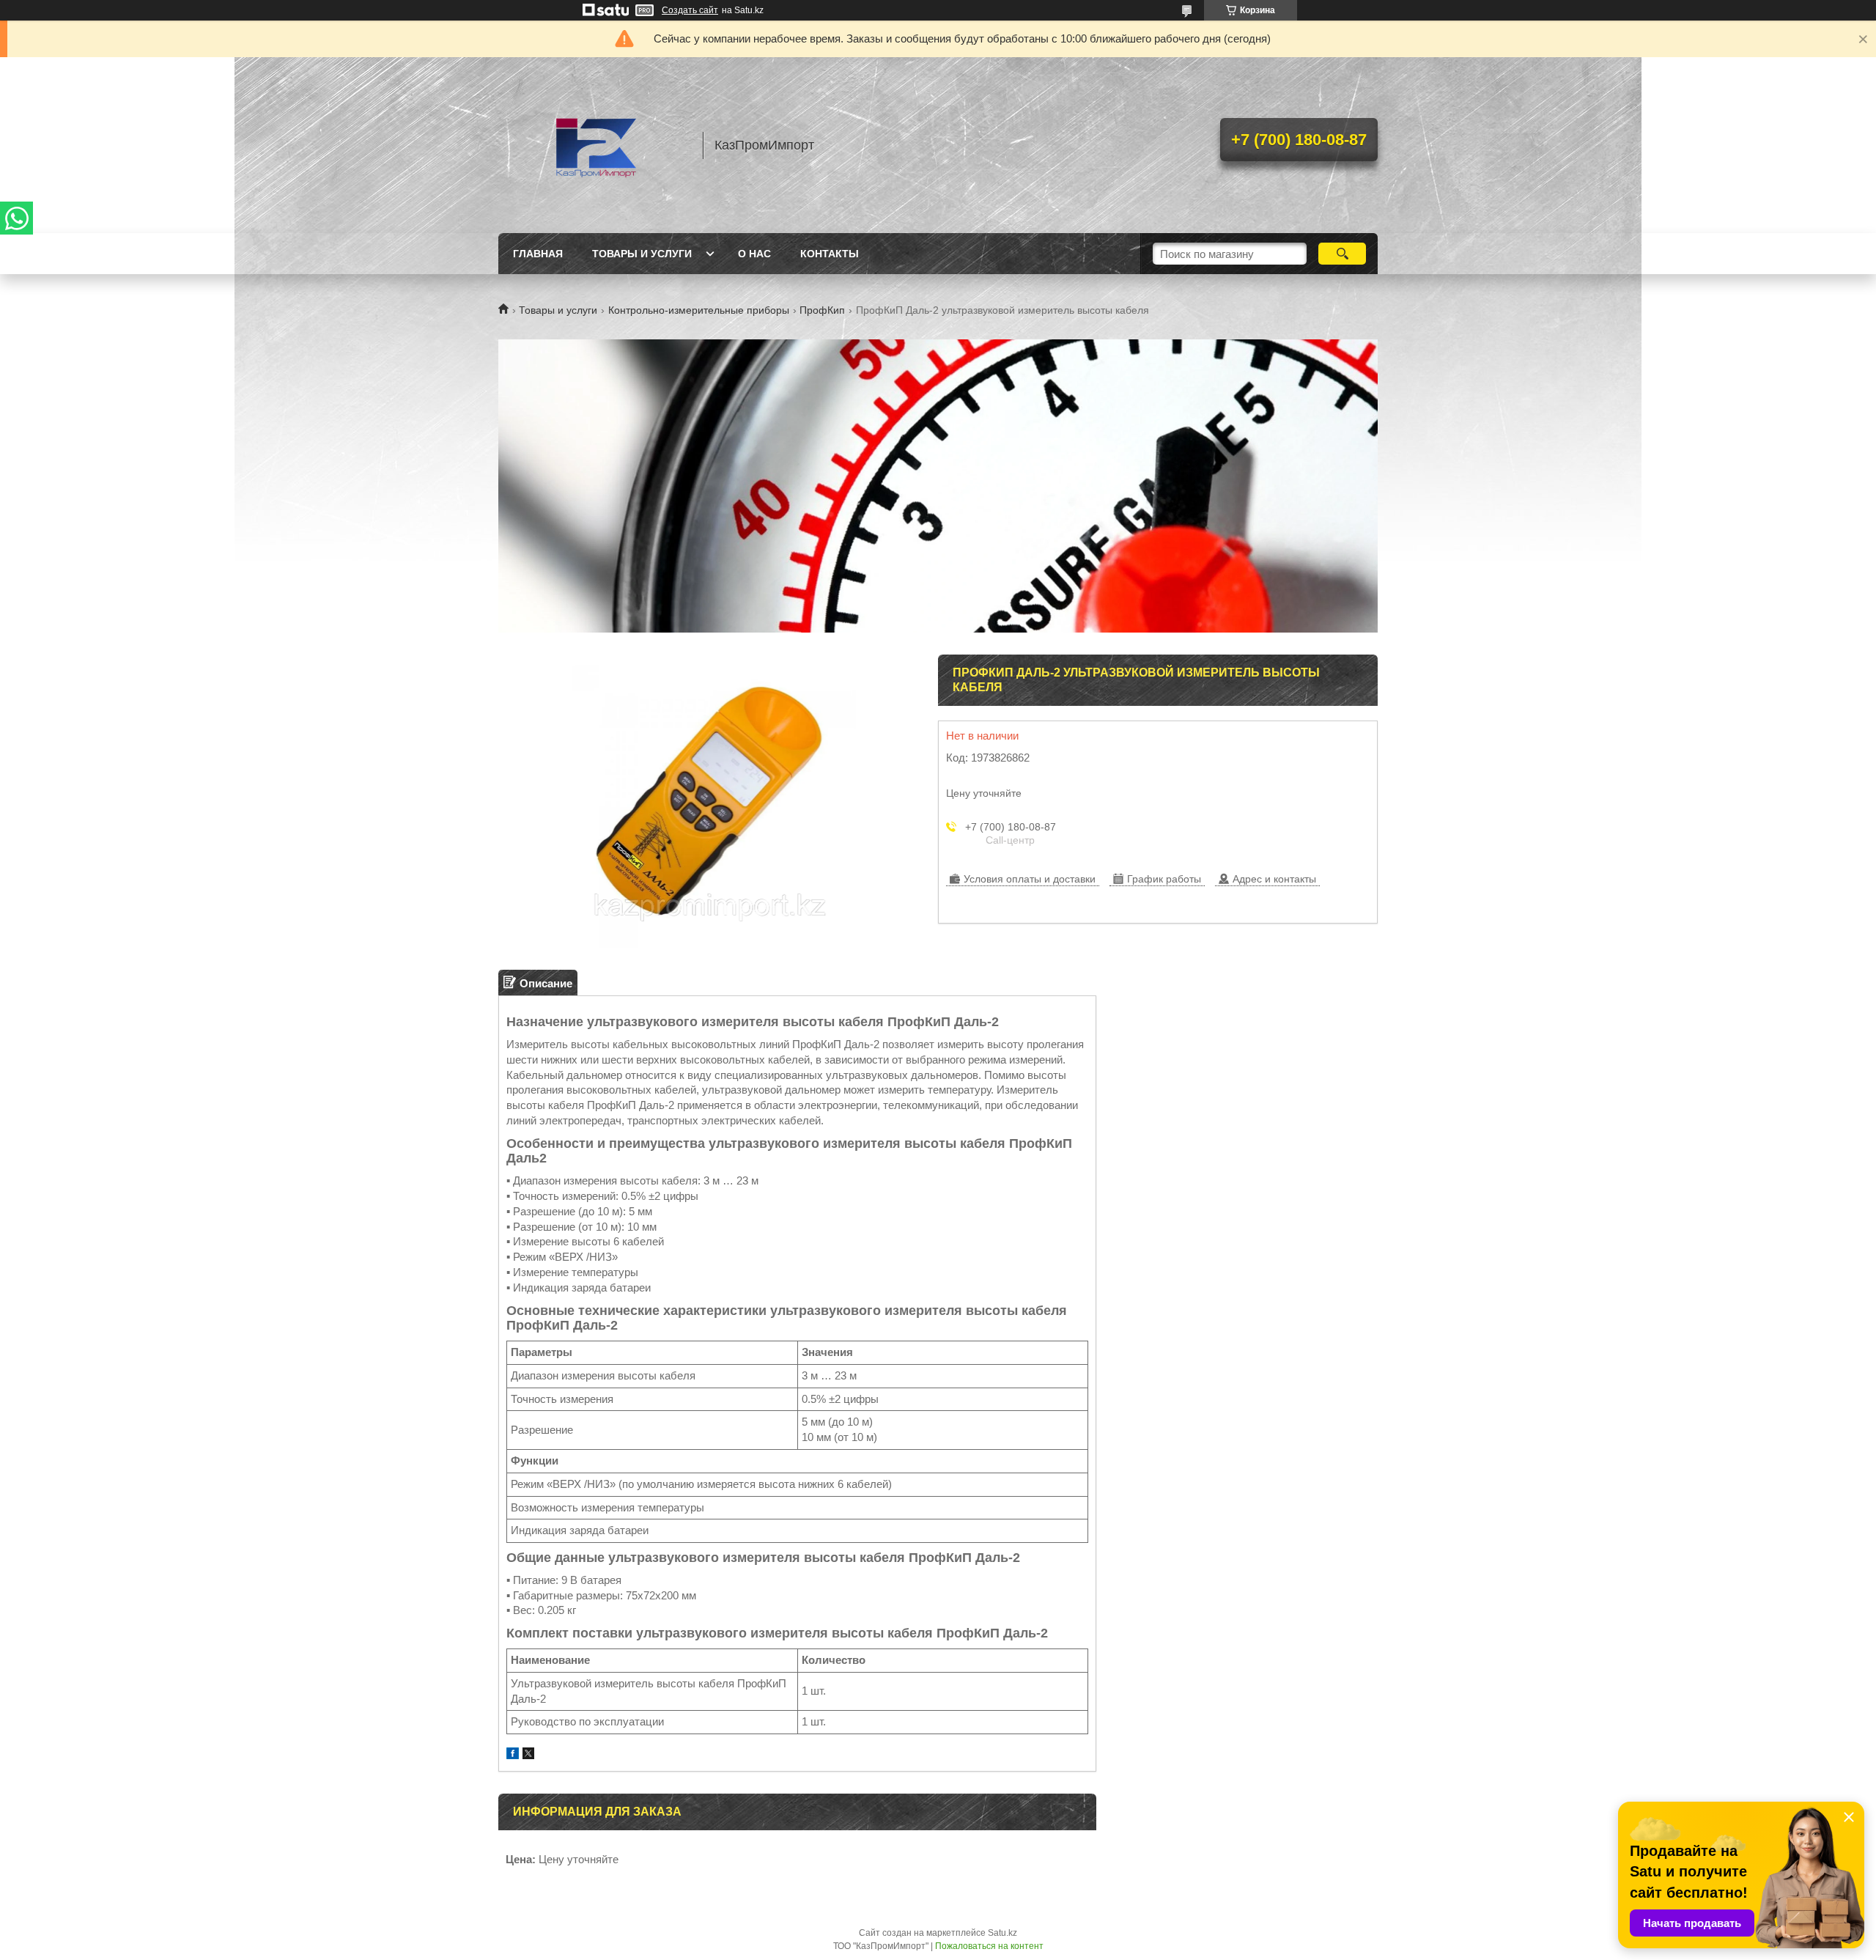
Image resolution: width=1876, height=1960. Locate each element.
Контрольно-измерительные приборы (699, 310)
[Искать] (1342, 254)
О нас (754, 254)
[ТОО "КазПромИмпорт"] (594, 145)
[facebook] (513, 1755)
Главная (538, 254)
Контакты (830, 254)
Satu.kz (1002, 1933)
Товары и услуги (642, 254)
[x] (528, 1755)
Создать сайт (690, 10)
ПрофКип (822, 310)
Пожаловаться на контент (989, 1946)
